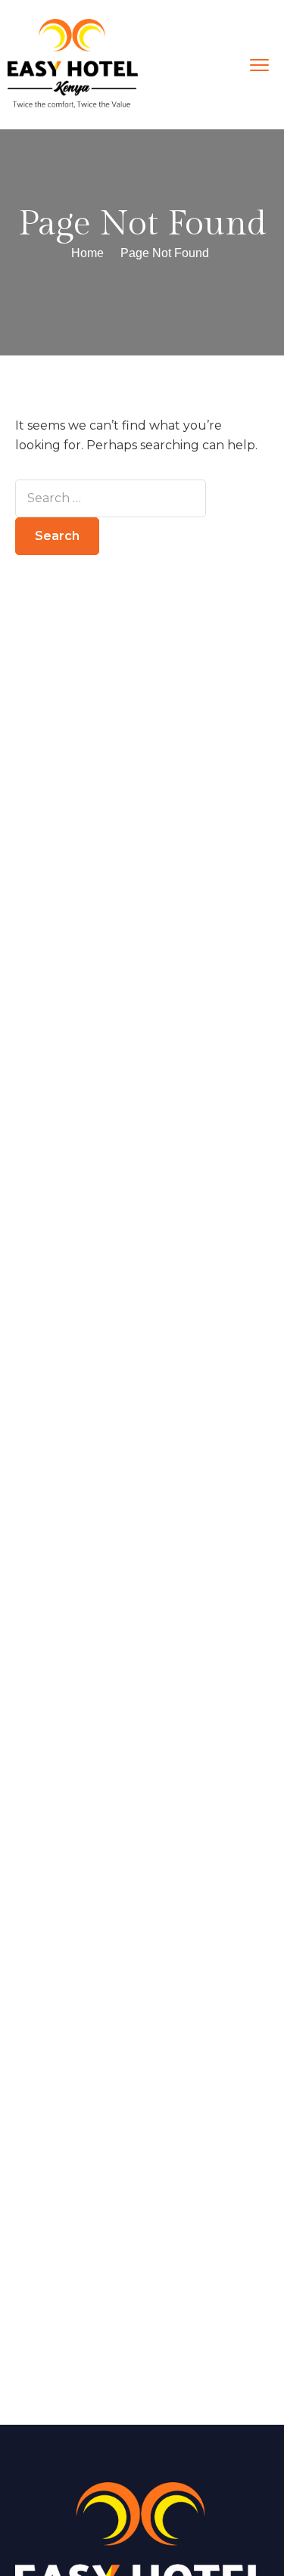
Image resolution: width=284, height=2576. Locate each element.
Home (87, 253)
